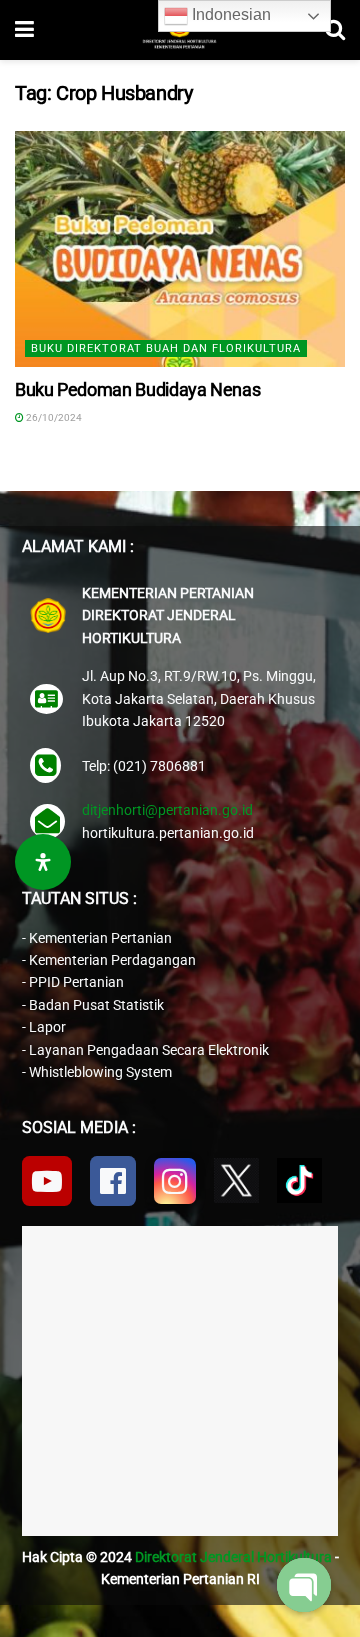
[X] (236, 1180)
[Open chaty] (304, 1585)
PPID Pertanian (76, 982)
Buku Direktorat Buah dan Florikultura (166, 348)
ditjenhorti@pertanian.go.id (167, 810)
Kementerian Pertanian (100, 938)
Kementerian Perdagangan (112, 960)
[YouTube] (47, 1181)
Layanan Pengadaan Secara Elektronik (149, 1050)
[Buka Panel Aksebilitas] (43, 862)
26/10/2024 (53, 417)
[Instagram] (175, 1181)
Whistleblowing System (100, 1072)
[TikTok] (299, 1180)
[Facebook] (113, 1181)
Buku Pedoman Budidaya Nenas (137, 389)
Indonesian (229, 14)
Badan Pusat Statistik (96, 1005)
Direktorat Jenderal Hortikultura (233, 1557)
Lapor (47, 1027)
